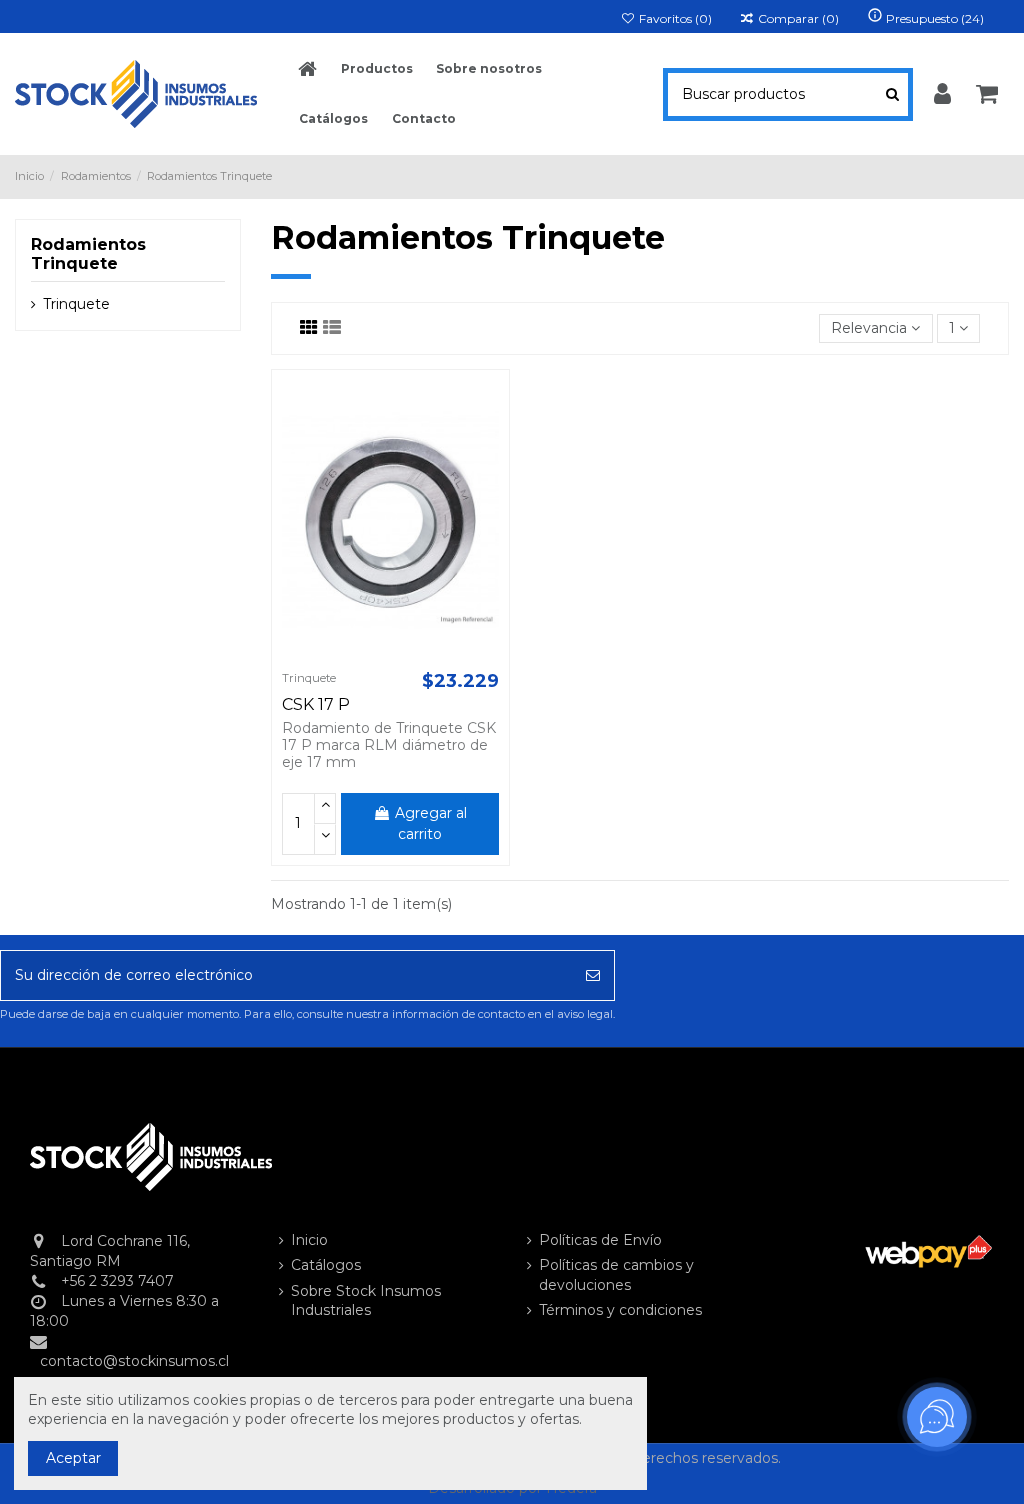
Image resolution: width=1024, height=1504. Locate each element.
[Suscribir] (593, 975)
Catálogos (326, 1265)
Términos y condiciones (620, 1310)
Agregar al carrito (431, 823)
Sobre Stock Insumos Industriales (366, 1301)
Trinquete (76, 304)
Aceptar (73, 1458)
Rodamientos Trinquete (88, 254)
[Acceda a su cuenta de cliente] (942, 95)
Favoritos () (673, 18)
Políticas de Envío (600, 1240)
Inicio (309, 1240)
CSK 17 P (316, 704)
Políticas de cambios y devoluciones (616, 1275)
